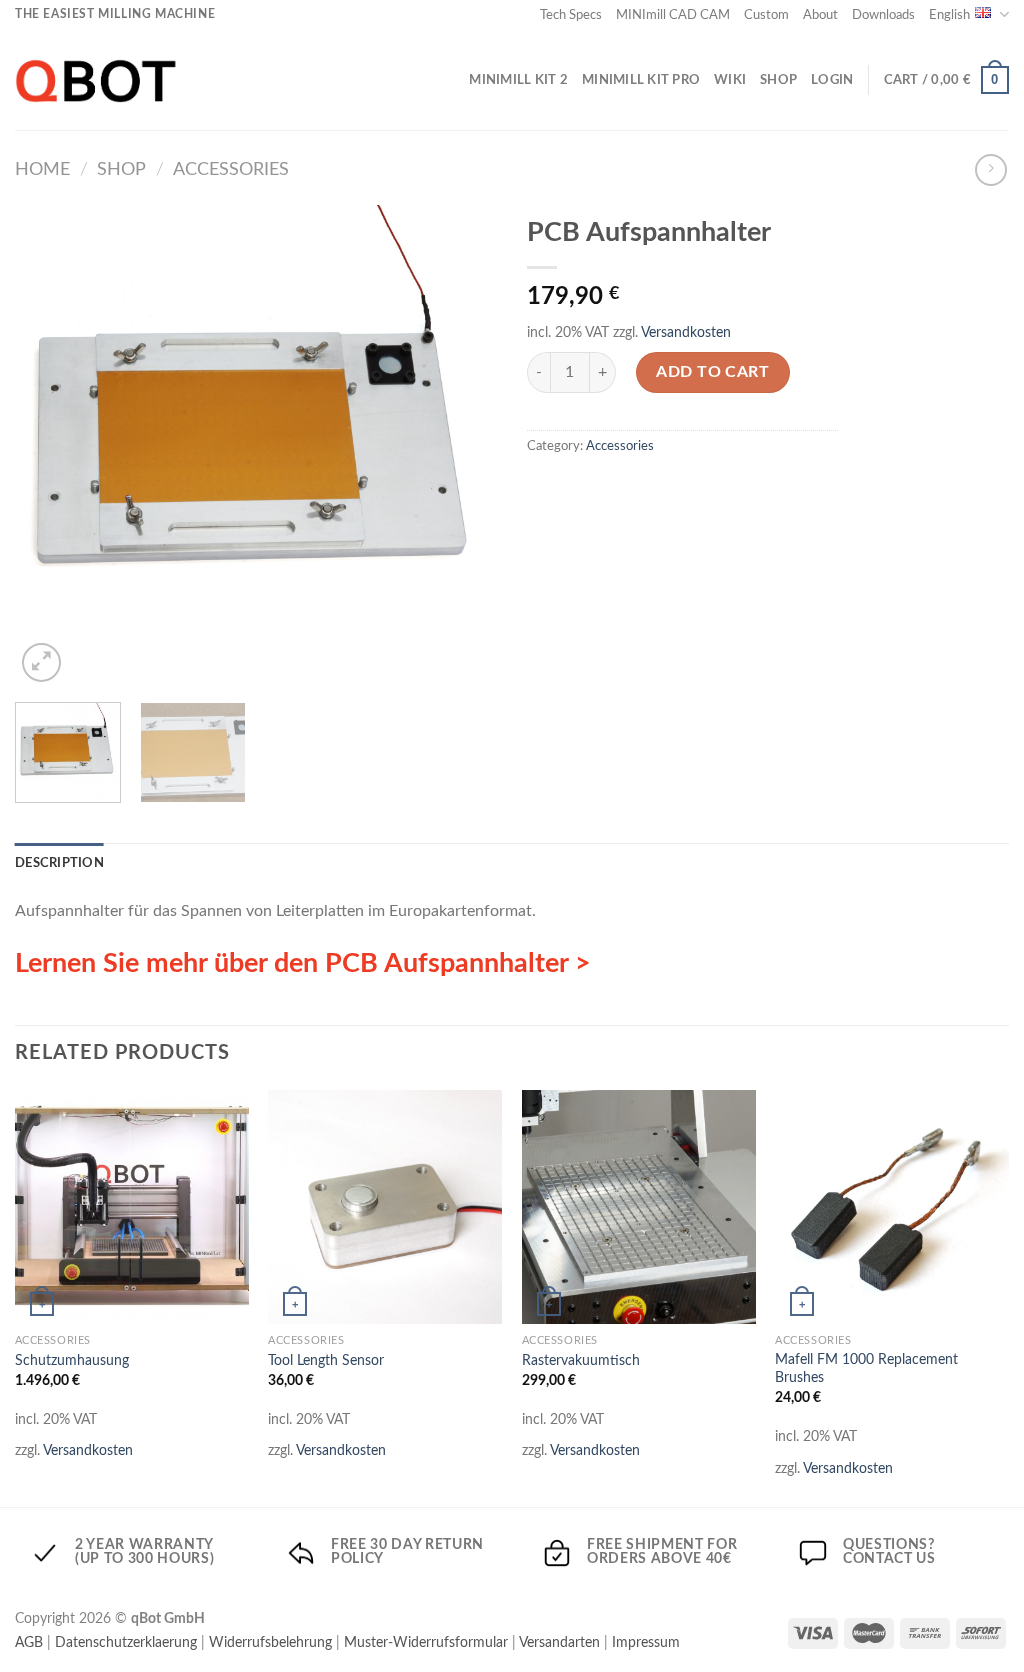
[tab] (59, 863)
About (820, 15)
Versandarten (559, 1642)
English (949, 15)
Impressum (646, 1642)
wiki (730, 80)
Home (42, 169)
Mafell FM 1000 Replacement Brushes (866, 1369)
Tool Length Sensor (326, 1360)
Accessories (231, 169)
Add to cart (712, 372)
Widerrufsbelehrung (270, 1642)
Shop (778, 80)
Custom (766, 15)
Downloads (883, 15)
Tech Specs (571, 15)
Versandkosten (686, 332)
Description (59, 863)
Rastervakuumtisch (581, 1360)
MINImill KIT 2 (518, 80)
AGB (29, 1642)
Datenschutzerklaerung (126, 1642)
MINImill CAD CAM (673, 15)
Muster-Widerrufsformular (426, 1642)
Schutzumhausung (72, 1360)
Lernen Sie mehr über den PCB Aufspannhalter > (303, 963)
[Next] (462, 446)
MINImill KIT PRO (641, 80)
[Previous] (50, 446)
